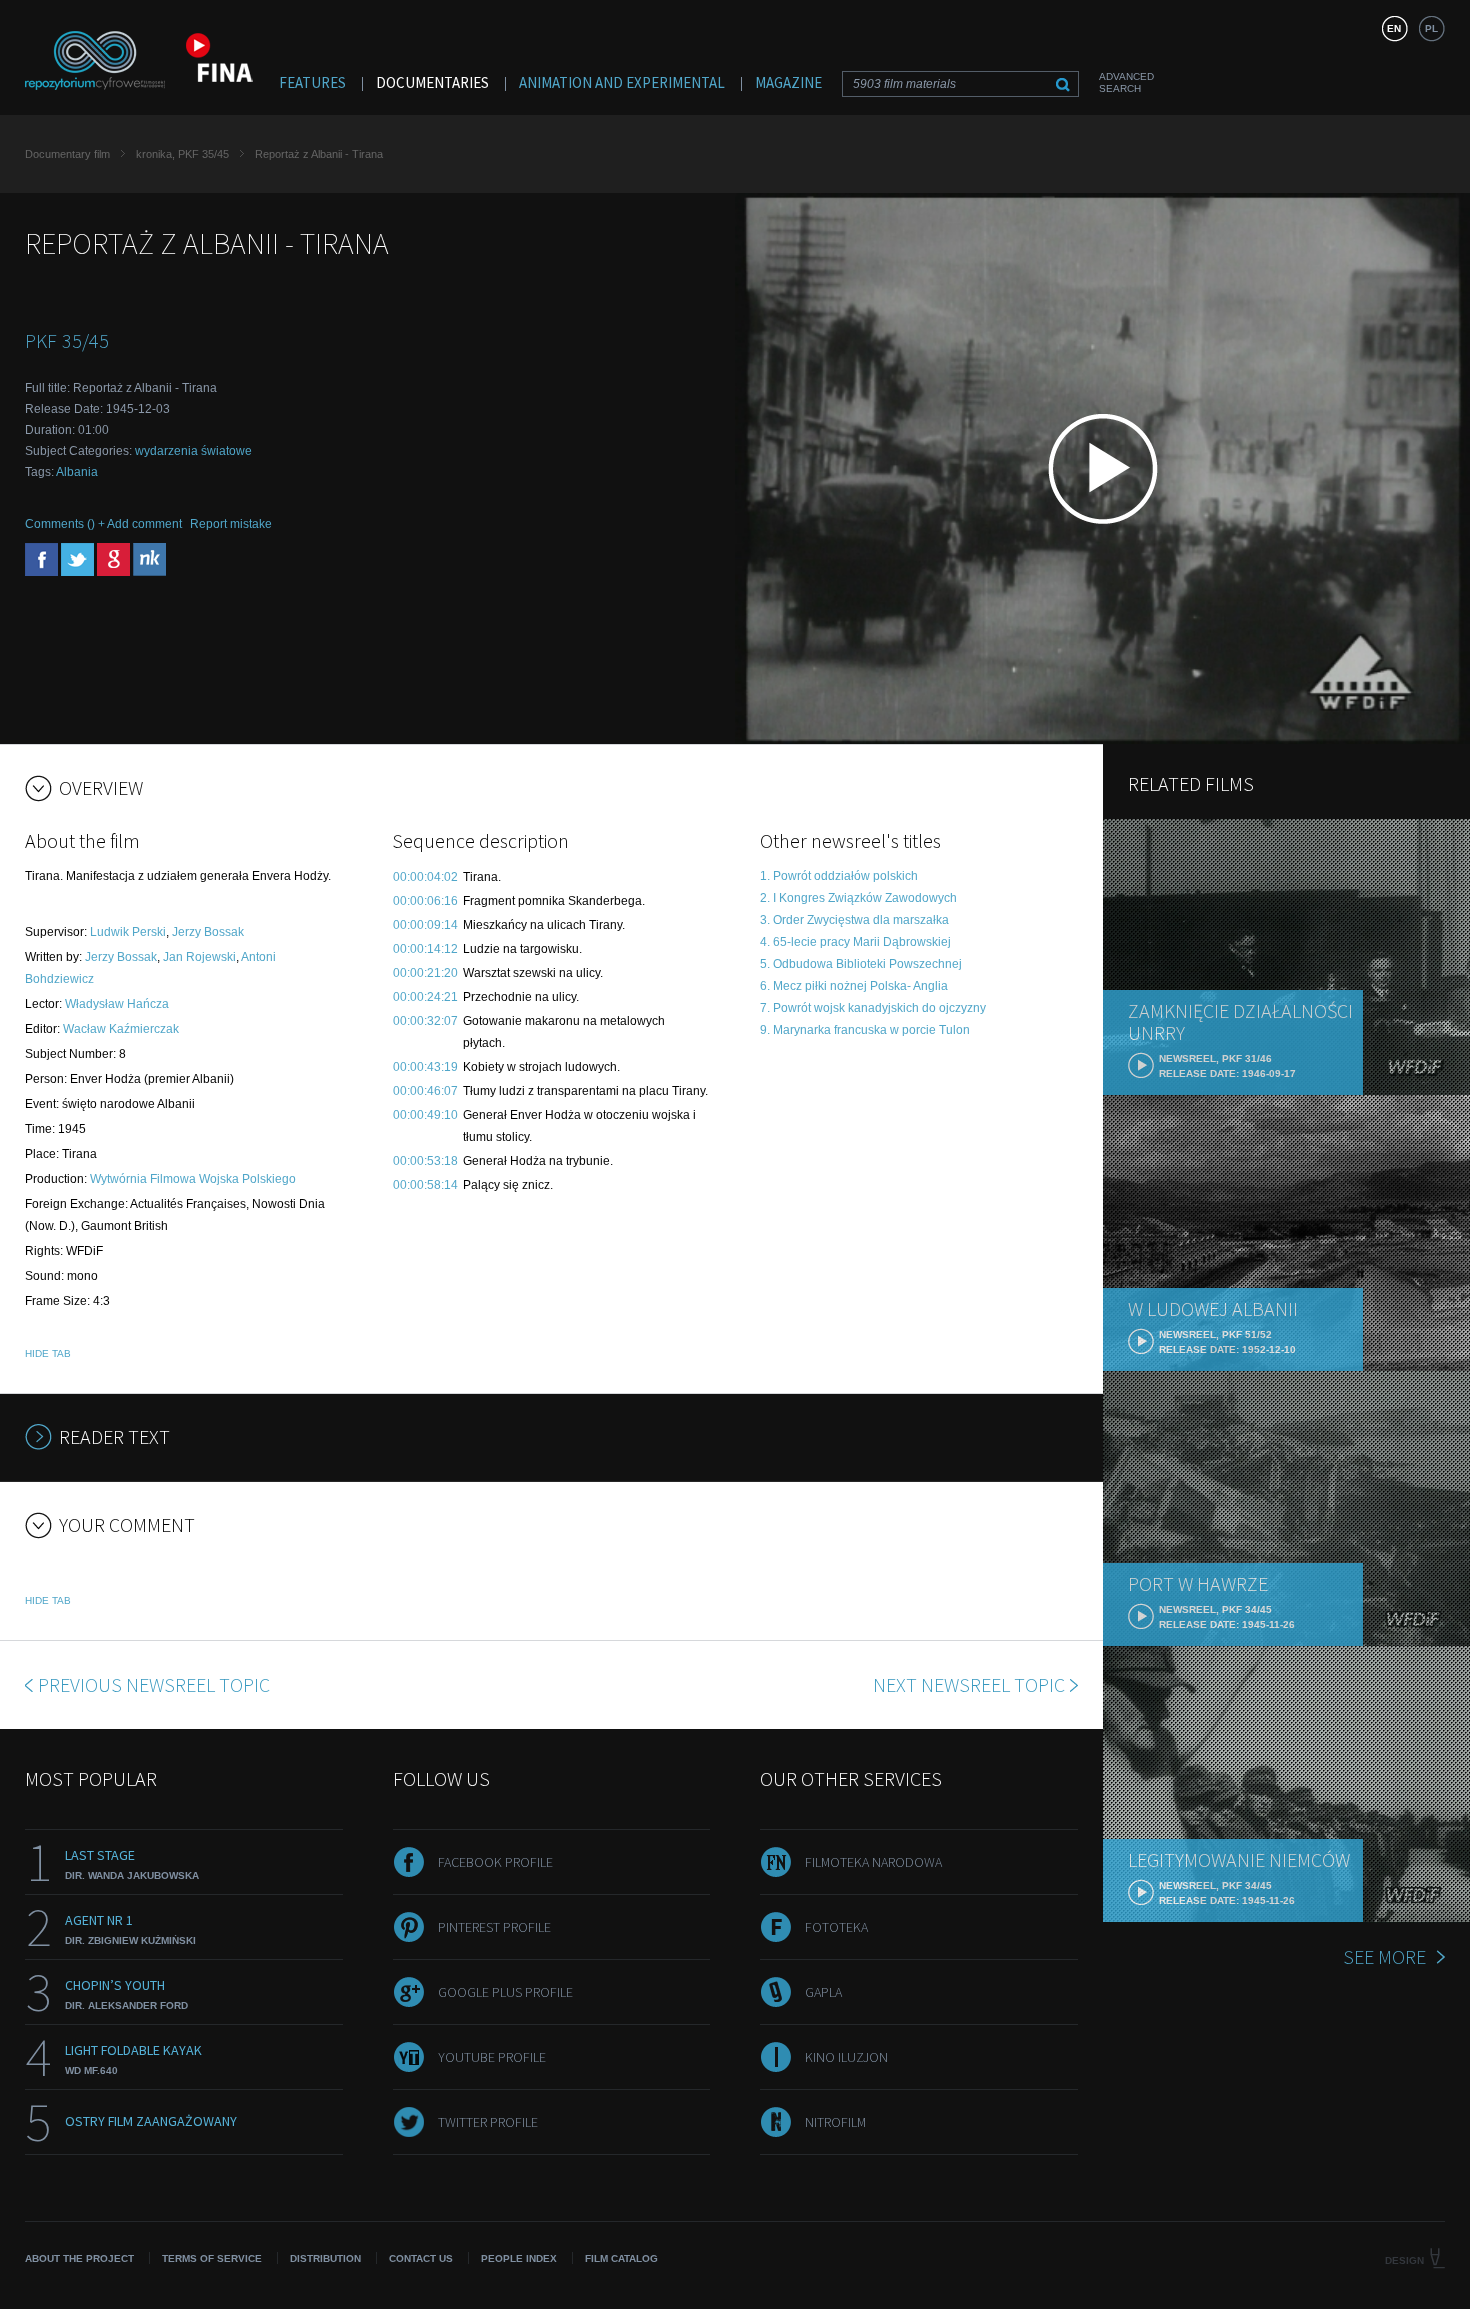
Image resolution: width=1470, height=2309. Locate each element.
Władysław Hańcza (117, 1004)
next (969, 1684)
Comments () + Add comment (103, 524)
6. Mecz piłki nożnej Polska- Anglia (854, 986)
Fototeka (836, 1927)
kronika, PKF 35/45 (182, 154)
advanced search (1126, 82)
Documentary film (67, 154)
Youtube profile (492, 2057)
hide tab (48, 1353)
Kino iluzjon (846, 2057)
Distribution (325, 2258)
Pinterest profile (494, 1927)
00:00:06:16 (425, 901)
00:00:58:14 (425, 1185)
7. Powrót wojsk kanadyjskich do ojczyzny (873, 1008)
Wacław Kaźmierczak (121, 1029)
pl (1431, 28)
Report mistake (231, 524)
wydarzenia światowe (193, 451)
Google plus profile (505, 1992)
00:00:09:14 (425, 925)
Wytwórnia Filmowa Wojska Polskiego (193, 1179)
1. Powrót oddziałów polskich (839, 876)
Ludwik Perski (128, 932)
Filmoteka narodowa (873, 1862)
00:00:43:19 (425, 1067)
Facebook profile (495, 1862)
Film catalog (621, 2258)
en (1394, 28)
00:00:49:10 (425, 1115)
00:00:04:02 (425, 877)
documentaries (432, 82)
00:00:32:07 (425, 1021)
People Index (519, 2258)
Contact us (421, 2258)
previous (154, 1684)
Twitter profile (488, 2122)
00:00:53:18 (425, 1161)
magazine (788, 82)
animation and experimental (622, 82)
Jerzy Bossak (208, 932)
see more (1384, 1956)
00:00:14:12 (425, 949)
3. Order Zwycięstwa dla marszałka (854, 920)
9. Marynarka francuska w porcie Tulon (865, 1030)
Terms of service (212, 2258)
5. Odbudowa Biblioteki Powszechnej (861, 964)
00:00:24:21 (425, 997)
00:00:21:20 (425, 973)
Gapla (823, 1992)
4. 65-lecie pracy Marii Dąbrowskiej (855, 942)
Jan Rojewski (199, 957)
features (312, 82)
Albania (77, 472)
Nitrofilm (835, 2122)
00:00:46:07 (425, 1091)
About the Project (79, 2258)
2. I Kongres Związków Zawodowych (858, 898)
